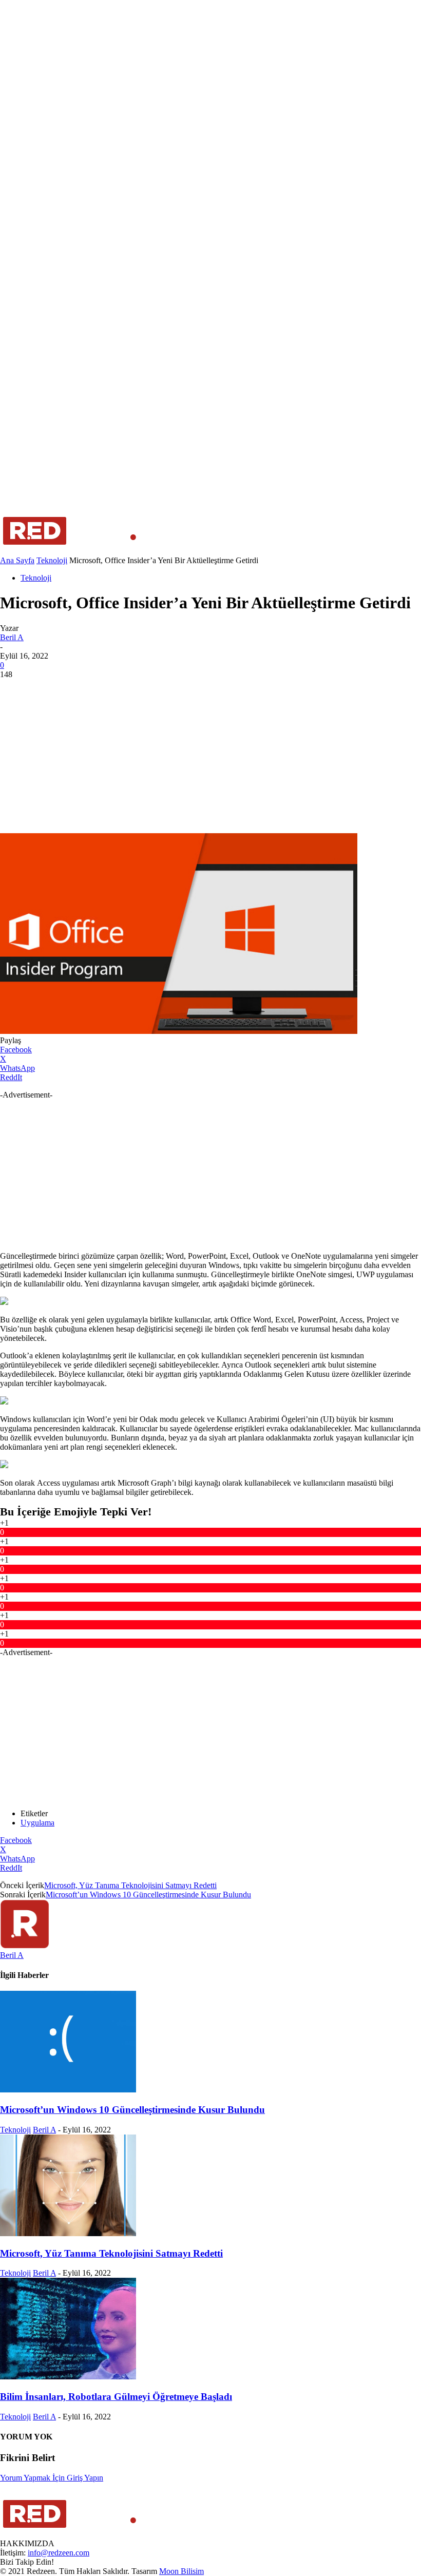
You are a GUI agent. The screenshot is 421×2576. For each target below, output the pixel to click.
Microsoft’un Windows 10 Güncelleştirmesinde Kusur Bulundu (148, 1895)
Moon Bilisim (181, 2571)
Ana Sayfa (17, 560)
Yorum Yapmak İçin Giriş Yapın (52, 2478)
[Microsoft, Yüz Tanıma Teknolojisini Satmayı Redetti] (68, 2233)
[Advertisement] (210, 756)
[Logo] (70, 551)
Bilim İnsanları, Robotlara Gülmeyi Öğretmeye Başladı (116, 2397)
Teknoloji (52, 560)
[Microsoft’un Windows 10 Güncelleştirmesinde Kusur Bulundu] (68, 2090)
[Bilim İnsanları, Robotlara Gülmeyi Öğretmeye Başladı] (68, 2377)
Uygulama (37, 1823)
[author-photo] (25, 1946)
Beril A (12, 637)
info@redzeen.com (59, 2553)
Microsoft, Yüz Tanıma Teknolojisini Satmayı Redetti (130, 1885)
